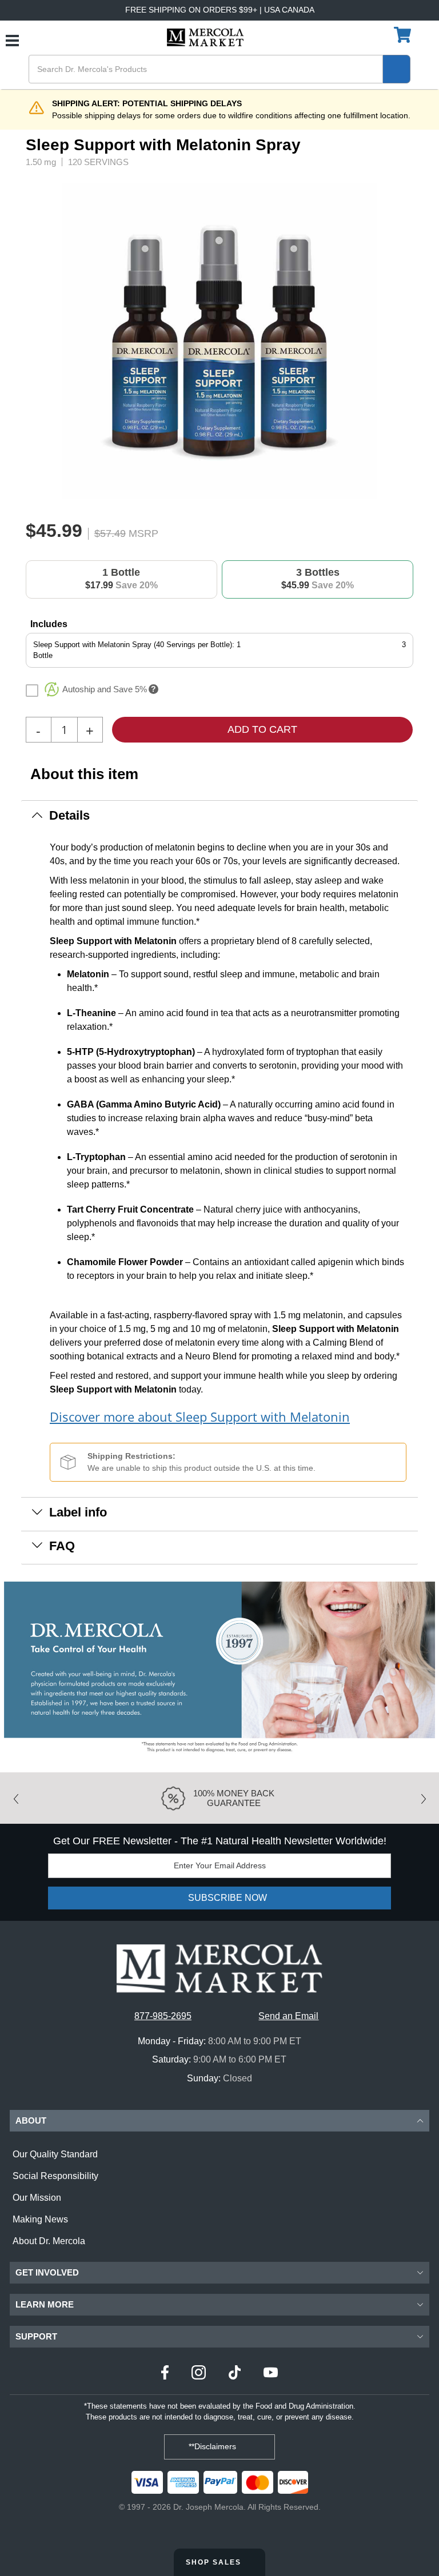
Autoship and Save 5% (105, 689)
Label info (78, 1512)
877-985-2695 (163, 2016)
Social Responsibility (55, 2176)
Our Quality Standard (55, 2154)
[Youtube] (271, 2374)
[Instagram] (199, 2374)
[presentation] (387, 341)
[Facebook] (165, 2374)
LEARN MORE (45, 2304)
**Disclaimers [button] (213, 2446)
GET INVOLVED (47, 2272)
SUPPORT (36, 2336)
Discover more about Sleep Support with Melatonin (200, 1417)
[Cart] (404, 35)
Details (69, 815)
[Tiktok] (235, 2374)
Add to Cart (262, 729)
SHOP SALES (215, 2562)
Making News (40, 2219)
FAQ (62, 1546)
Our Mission (37, 2198)
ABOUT (31, 2120)
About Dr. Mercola (49, 2241)
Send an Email (288, 2016)
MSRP (143, 533)
